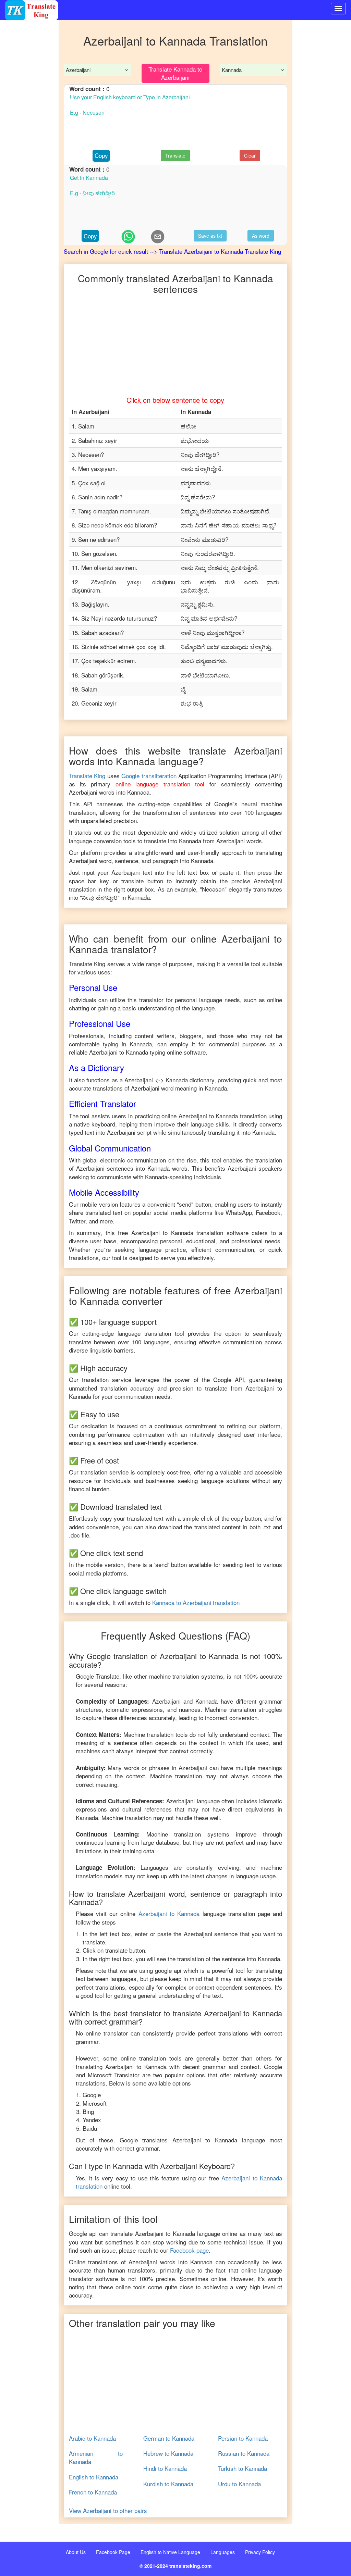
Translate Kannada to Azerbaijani (175, 73)
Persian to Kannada (243, 2438)
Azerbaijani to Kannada (169, 1913)
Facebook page (189, 2250)
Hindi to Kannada (165, 2468)
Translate (175, 155)
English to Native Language (170, 2552)
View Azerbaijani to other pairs (108, 2511)
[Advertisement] (29, 158)
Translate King (87, 776)
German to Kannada (169, 2438)
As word (261, 236)
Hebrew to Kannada (168, 2453)
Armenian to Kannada (96, 2457)
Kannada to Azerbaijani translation (196, 1602)
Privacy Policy (260, 2552)
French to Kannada (93, 2492)
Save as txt (210, 236)
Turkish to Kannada (243, 2468)
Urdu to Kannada (239, 2484)
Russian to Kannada (244, 2453)
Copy (101, 155)
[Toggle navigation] (338, 9)
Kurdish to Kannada (168, 2484)
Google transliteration (149, 776)
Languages (223, 2552)
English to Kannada (94, 2477)
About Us (76, 2552)
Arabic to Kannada (92, 2438)
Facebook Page (113, 2552)
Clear (250, 155)
